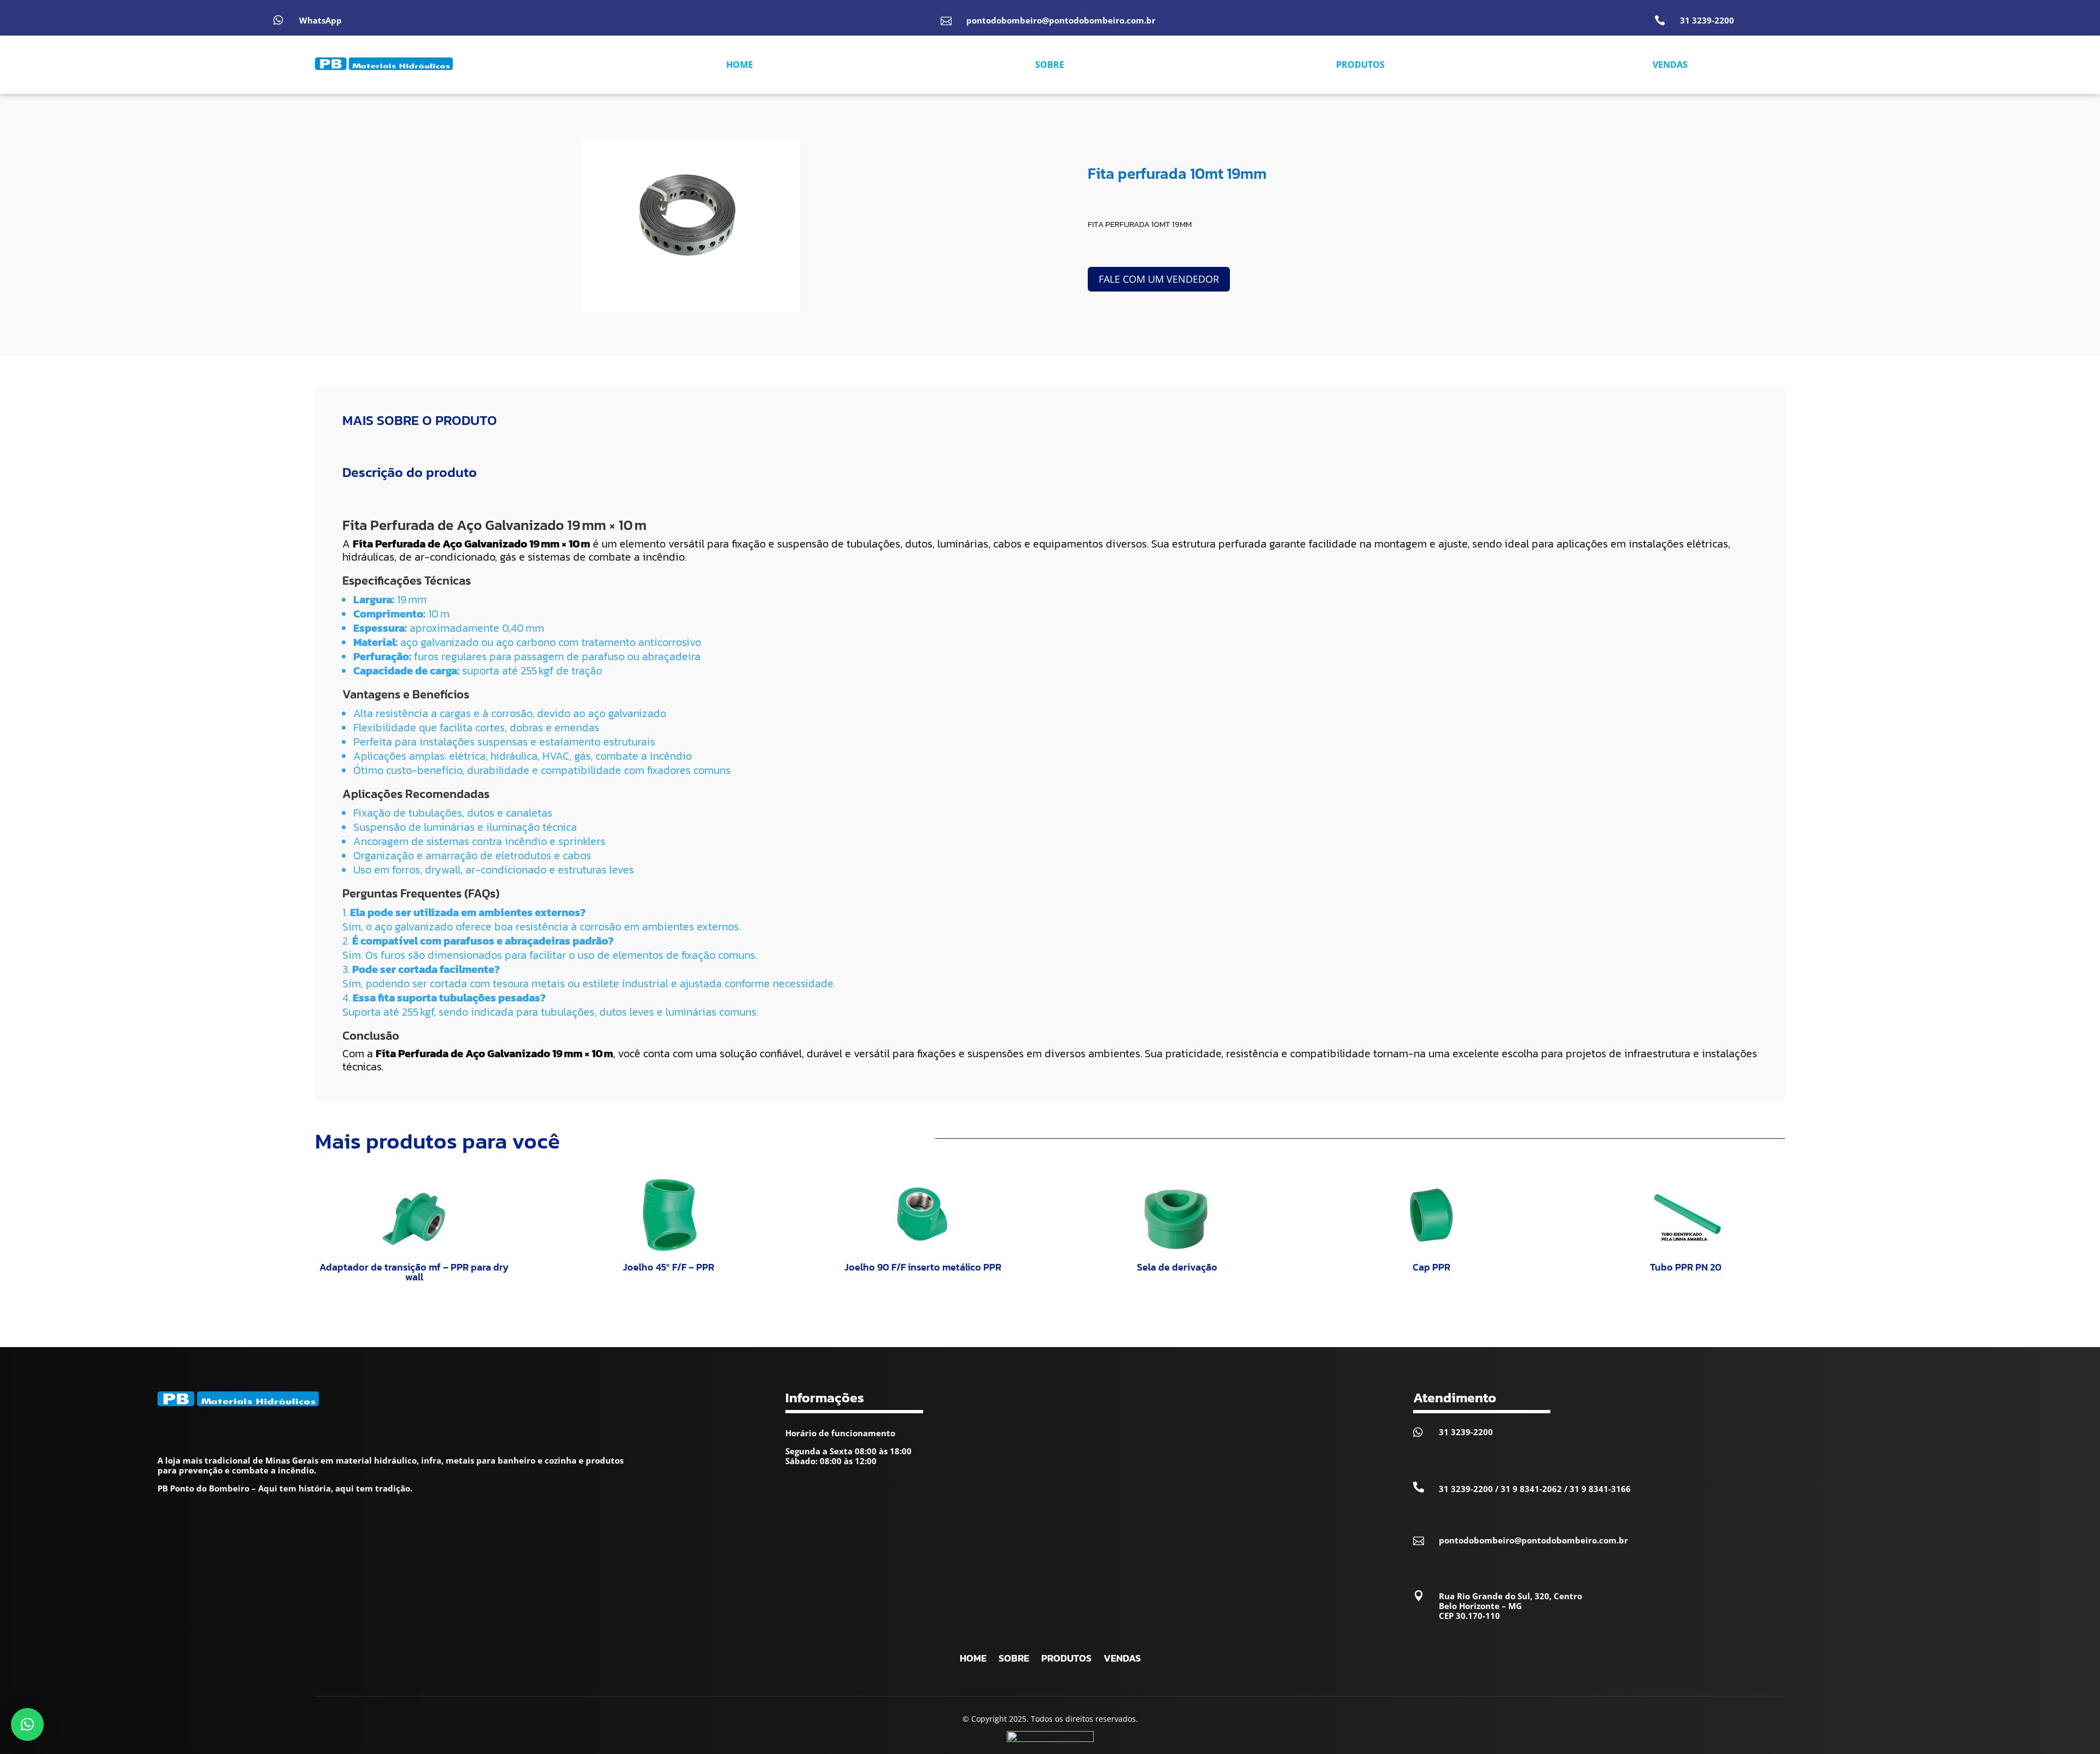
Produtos (1066, 1660)
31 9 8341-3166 (1600, 1489)
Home (973, 1660)
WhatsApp (320, 20)
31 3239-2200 (1707, 20)
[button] (27, 1724)
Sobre (1014, 1660)
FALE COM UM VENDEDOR (1159, 279)
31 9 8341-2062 (1531, 1489)
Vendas (1122, 1660)
